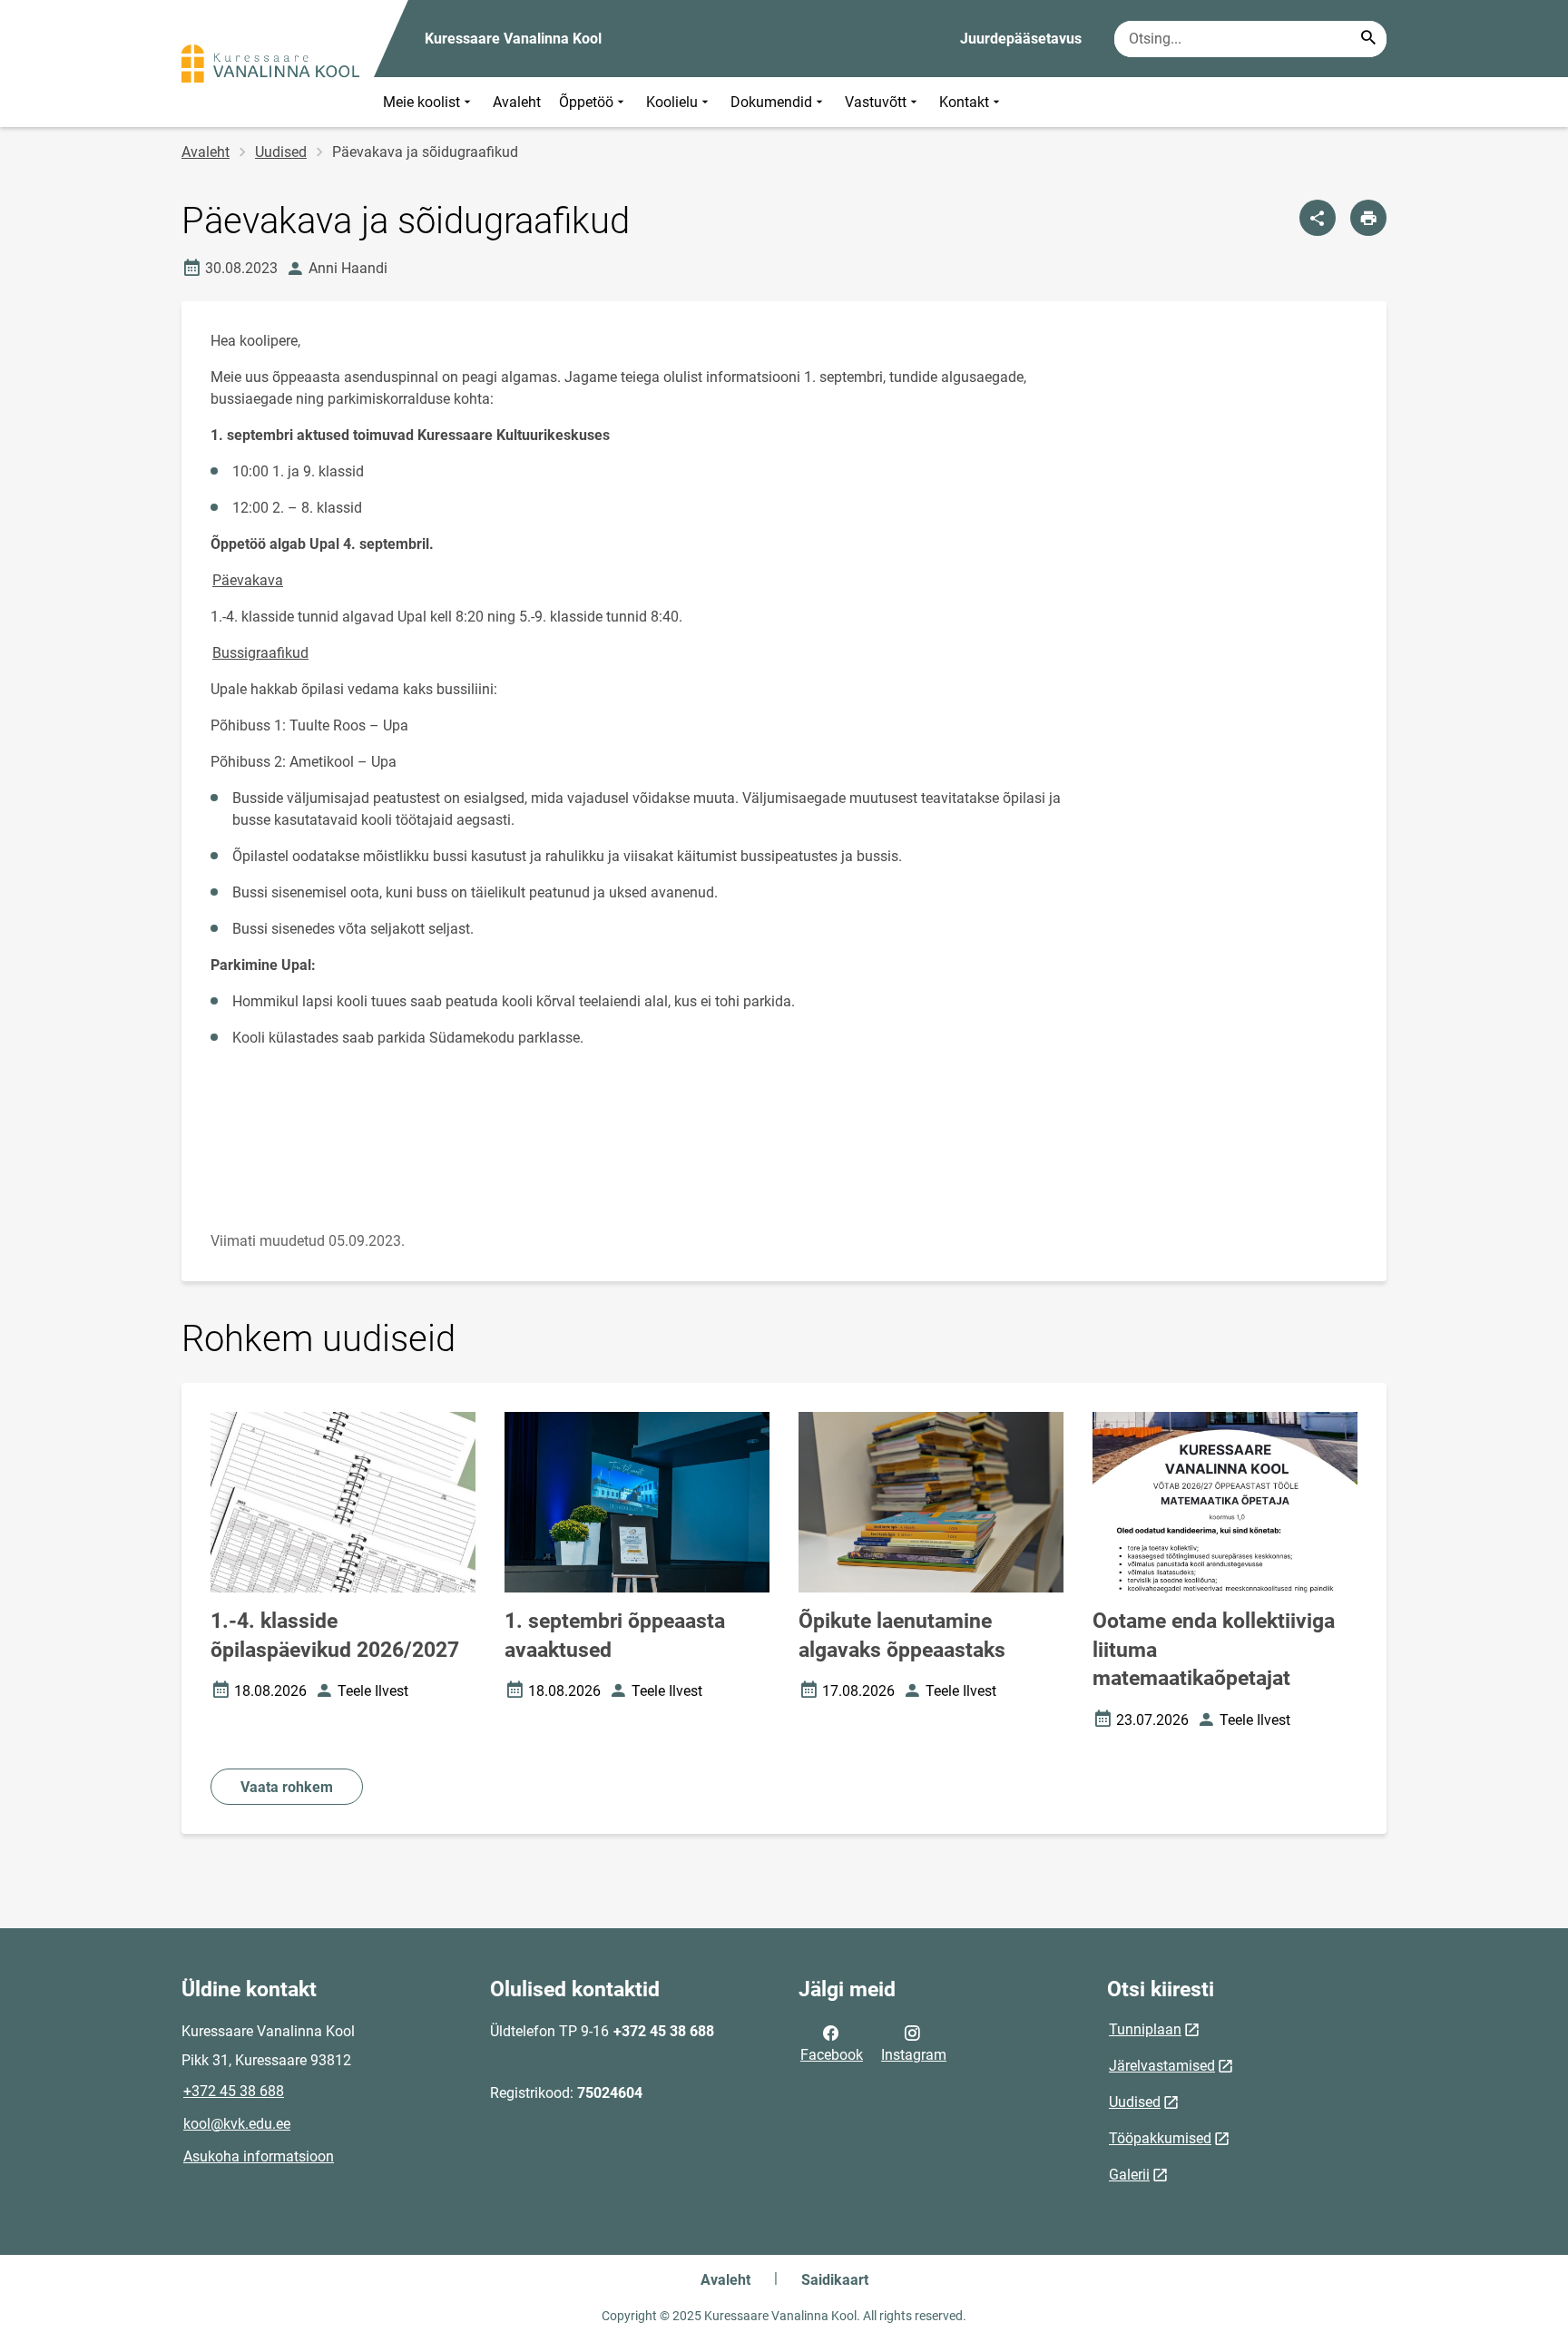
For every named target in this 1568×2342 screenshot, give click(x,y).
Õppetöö (586, 102)
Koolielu (672, 102)
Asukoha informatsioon (259, 2156)
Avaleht (517, 102)
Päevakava (248, 580)
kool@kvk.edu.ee (237, 2124)
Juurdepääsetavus (1021, 39)
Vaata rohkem (287, 1787)
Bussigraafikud (260, 653)
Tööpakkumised (1160, 2138)
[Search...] (1368, 39)
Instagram (914, 2055)
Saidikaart (835, 2280)
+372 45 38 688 (234, 2091)
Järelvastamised (1162, 2066)
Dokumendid (771, 102)
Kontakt (964, 102)
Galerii (1129, 2175)
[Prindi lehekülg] (1368, 218)
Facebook (832, 2055)
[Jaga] (1318, 218)
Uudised (281, 152)
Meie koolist (421, 102)
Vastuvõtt (876, 102)
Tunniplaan (1145, 2029)
